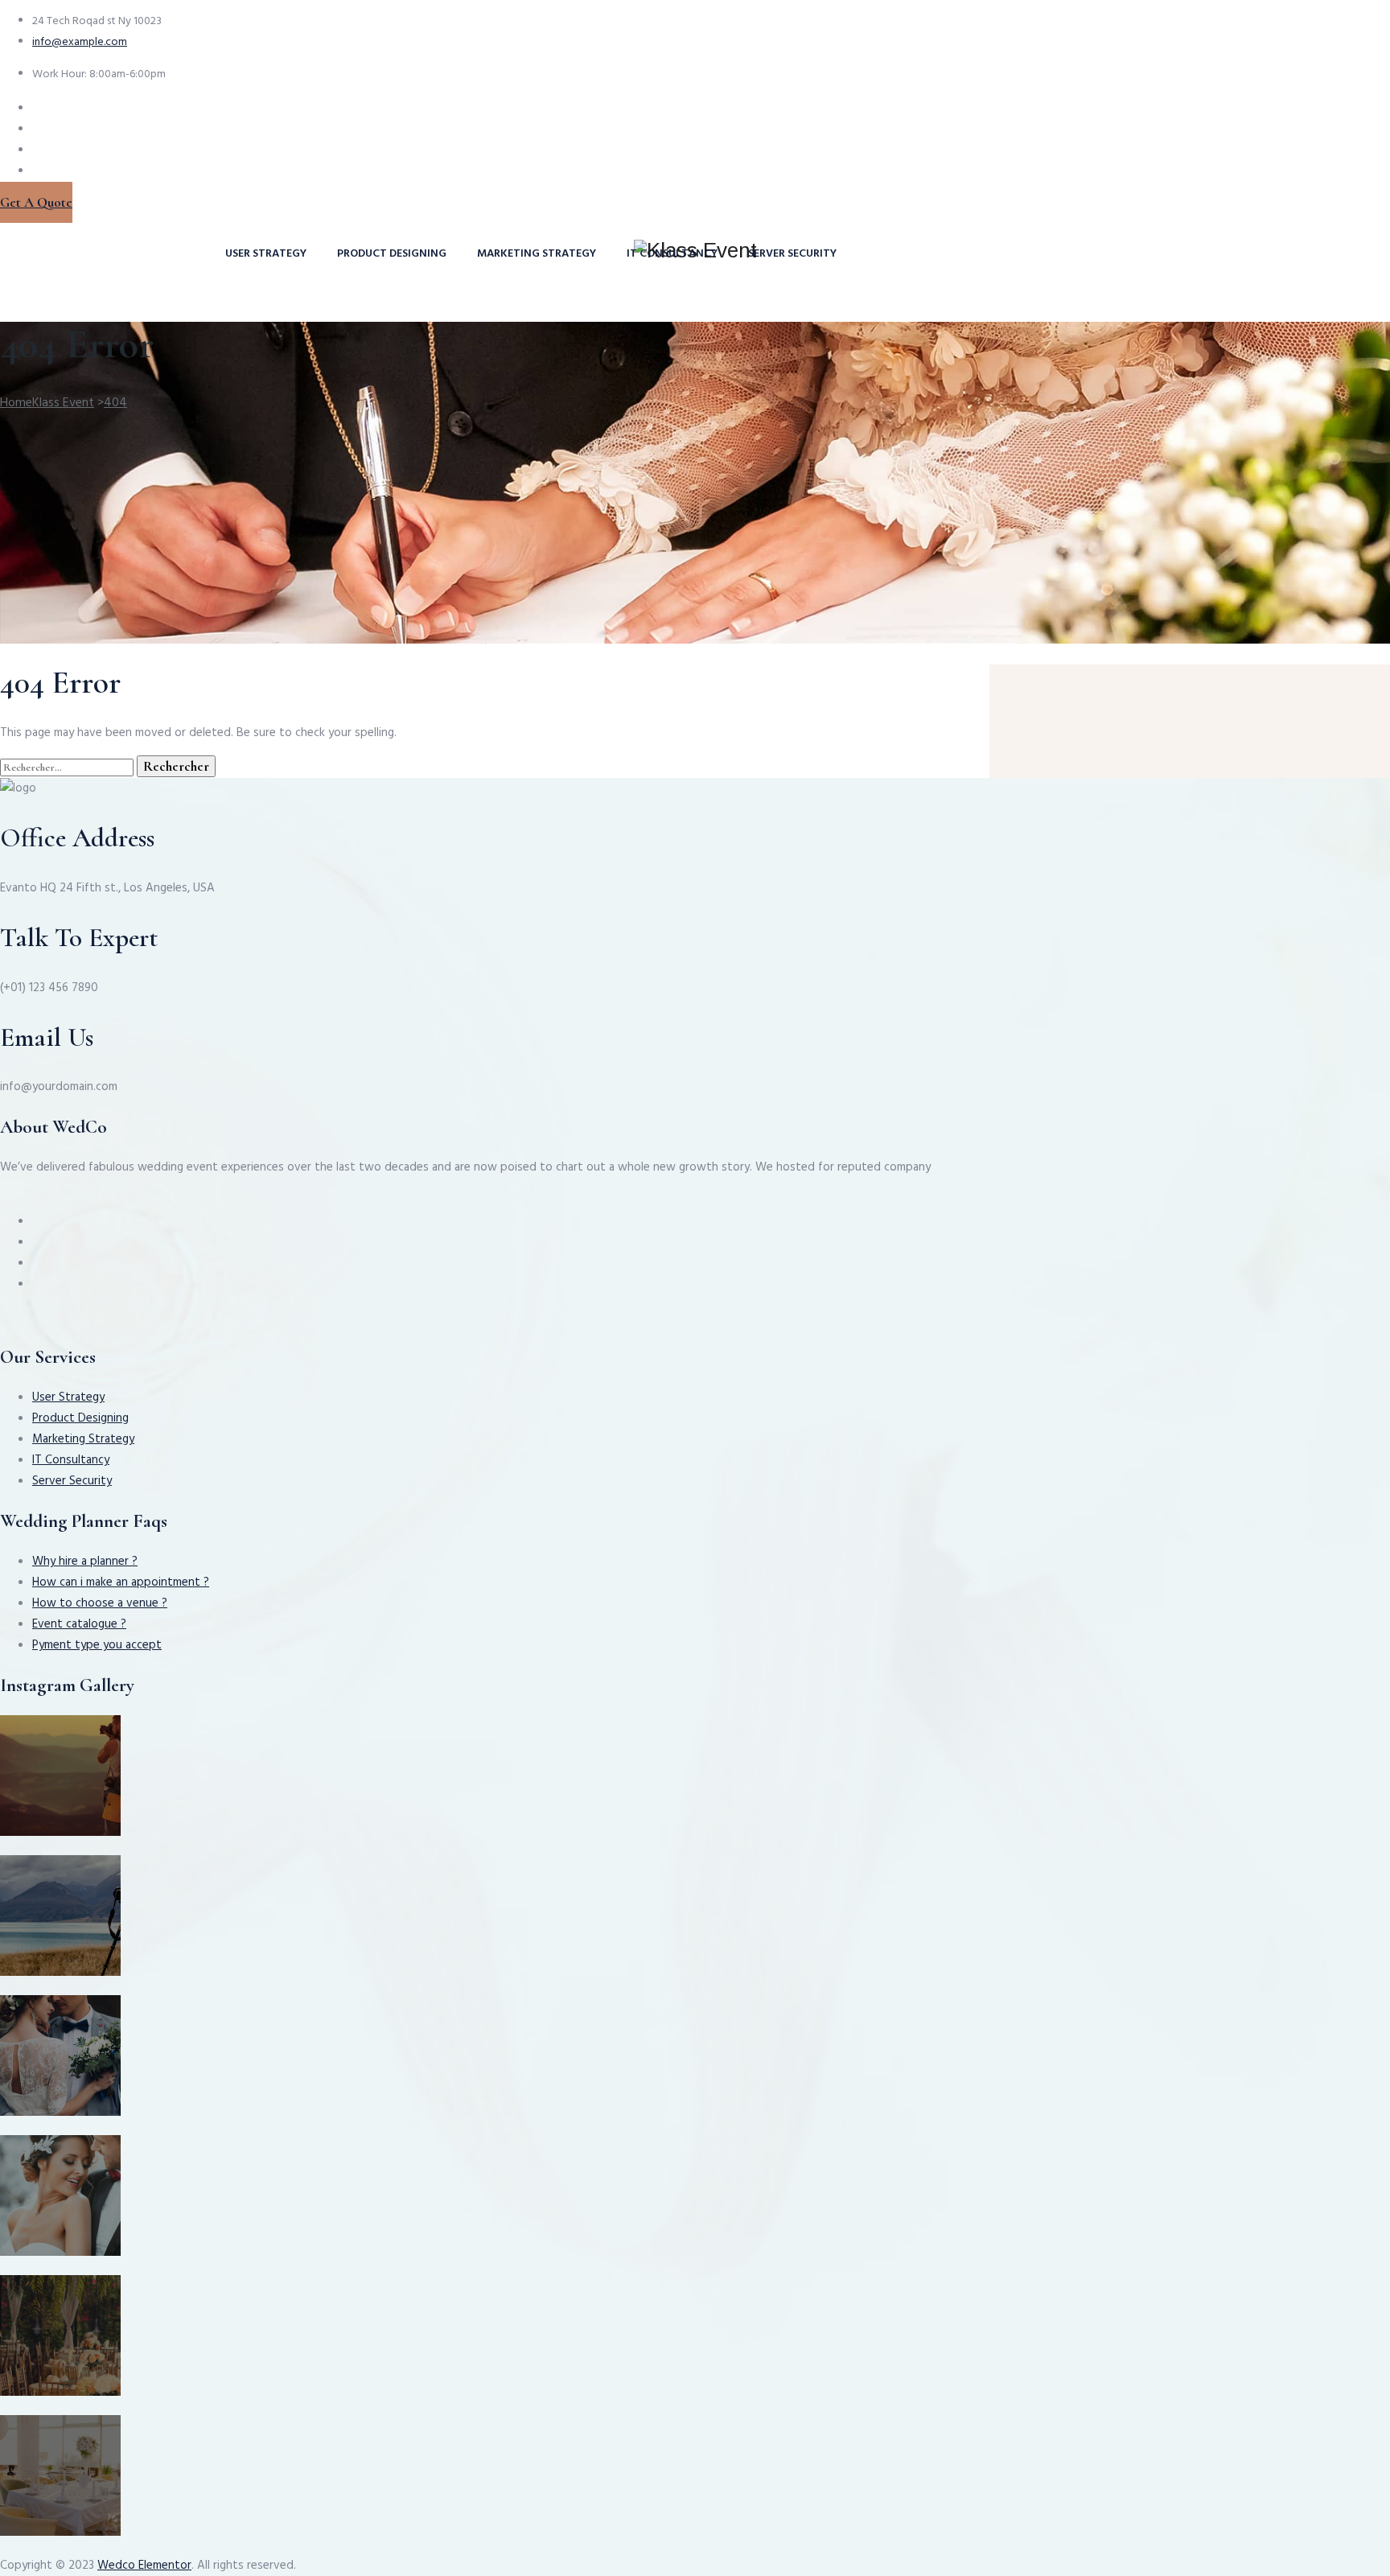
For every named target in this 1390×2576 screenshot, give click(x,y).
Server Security (792, 254)
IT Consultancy (672, 254)
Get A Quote (36, 202)
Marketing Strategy (537, 254)
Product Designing (392, 254)
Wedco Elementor (144, 2566)
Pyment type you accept (97, 1645)
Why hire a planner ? (85, 1562)
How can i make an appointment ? (121, 1582)
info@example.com (80, 42)
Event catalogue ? (79, 1624)
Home (47, 403)
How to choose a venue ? (100, 1603)
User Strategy (266, 254)
